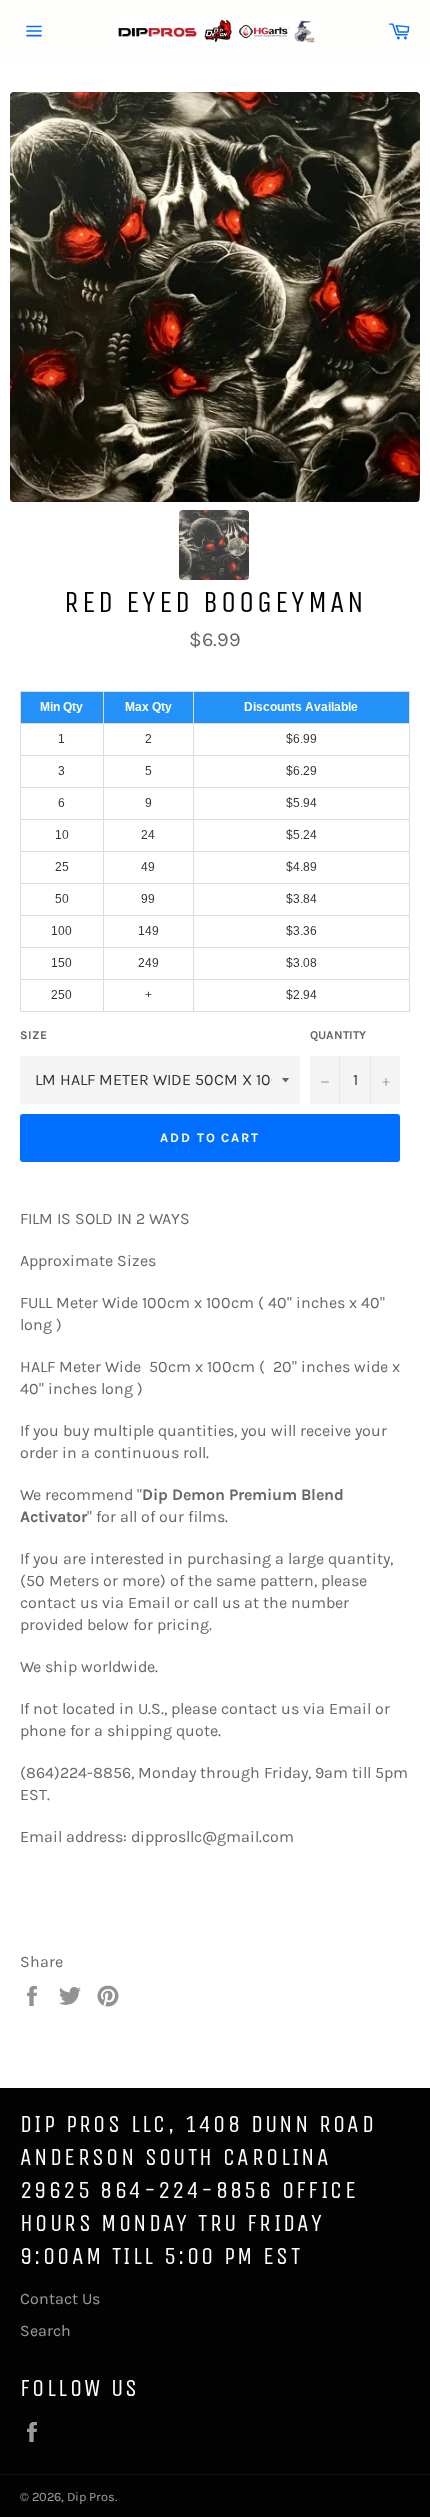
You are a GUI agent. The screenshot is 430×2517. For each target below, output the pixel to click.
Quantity (338, 1035)
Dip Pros (91, 2496)
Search (45, 2330)
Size (33, 1035)
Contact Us (60, 2298)
